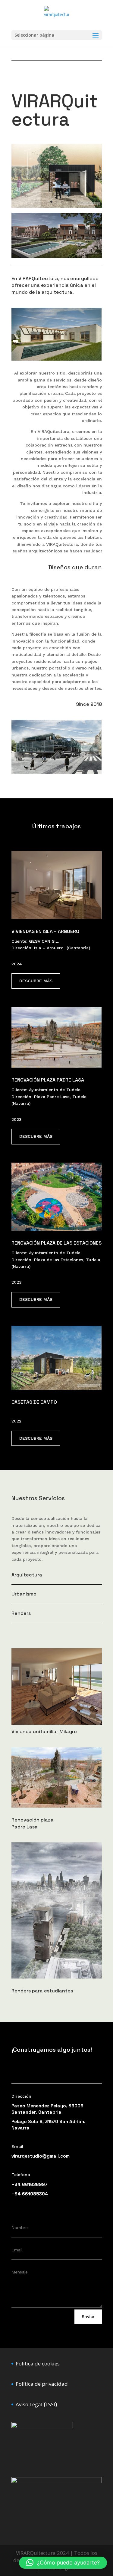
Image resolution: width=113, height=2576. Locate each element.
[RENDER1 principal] (57, 256)
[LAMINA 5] (57, 206)
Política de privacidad (42, 2384)
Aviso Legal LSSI (36, 2404)
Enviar (88, 2316)
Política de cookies (38, 2363)
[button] (63, 2563)
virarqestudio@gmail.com (41, 2156)
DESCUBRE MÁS (36, 981)
